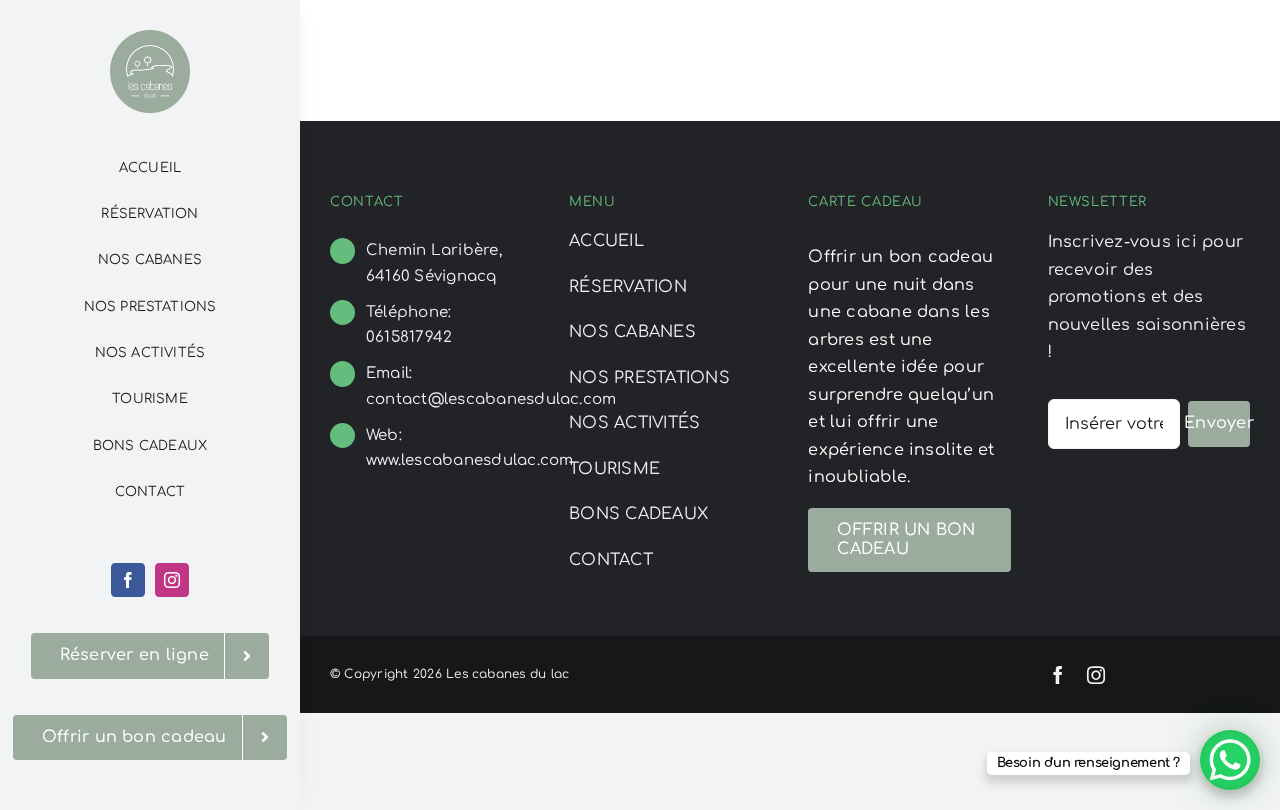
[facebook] (128, 580)
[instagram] (172, 580)
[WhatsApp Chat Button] (1230, 760)
